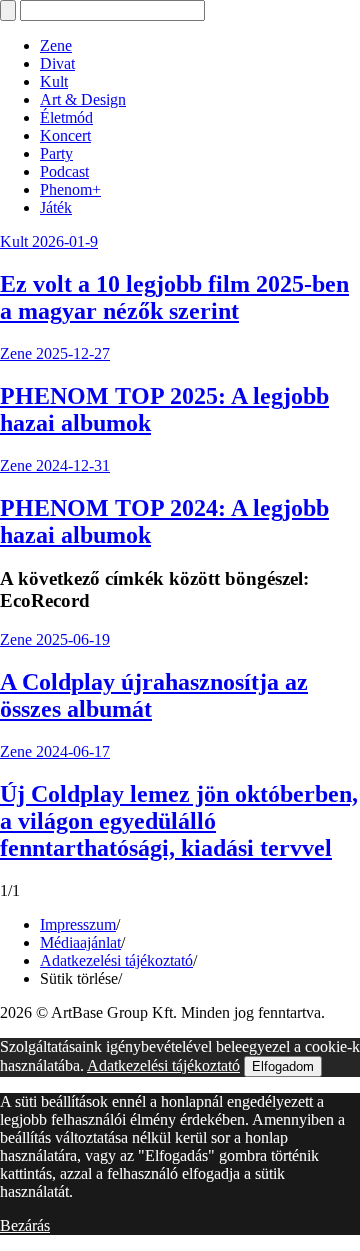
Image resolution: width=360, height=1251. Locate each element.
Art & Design (83, 99)
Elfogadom (283, 1066)
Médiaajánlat (80, 942)
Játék (56, 207)
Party (56, 153)
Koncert (65, 135)
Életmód (66, 117)
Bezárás (25, 1225)
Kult (54, 81)
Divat (57, 63)
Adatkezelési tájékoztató (116, 960)
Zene (56, 45)
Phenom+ (70, 189)
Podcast (64, 171)
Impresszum (78, 924)
